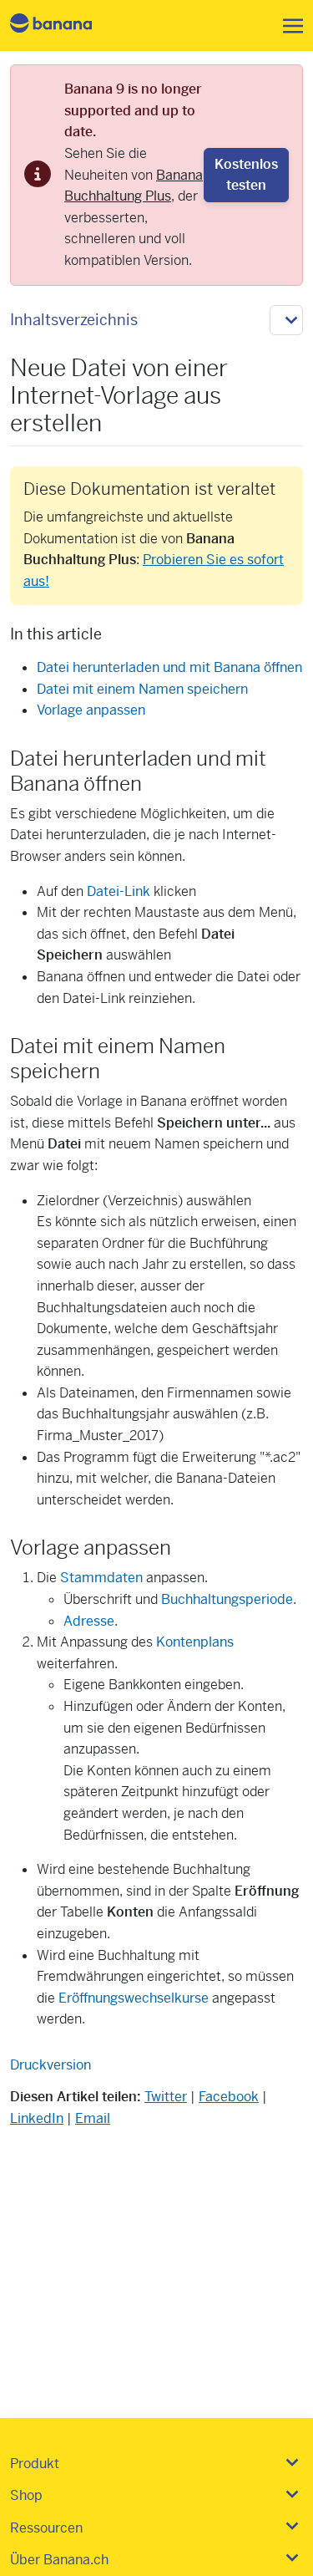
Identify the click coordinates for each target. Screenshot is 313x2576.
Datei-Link (119, 891)
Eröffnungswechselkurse (134, 1998)
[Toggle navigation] (288, 26)
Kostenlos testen (246, 175)
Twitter (166, 2097)
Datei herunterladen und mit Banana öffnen (169, 667)
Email (93, 2118)
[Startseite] (65, 25)
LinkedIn (37, 2118)
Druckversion (50, 2065)
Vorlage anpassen (91, 710)
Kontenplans (195, 1642)
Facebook (229, 2097)
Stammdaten (101, 1578)
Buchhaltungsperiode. (229, 1599)
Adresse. (91, 1621)
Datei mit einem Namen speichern (142, 689)
